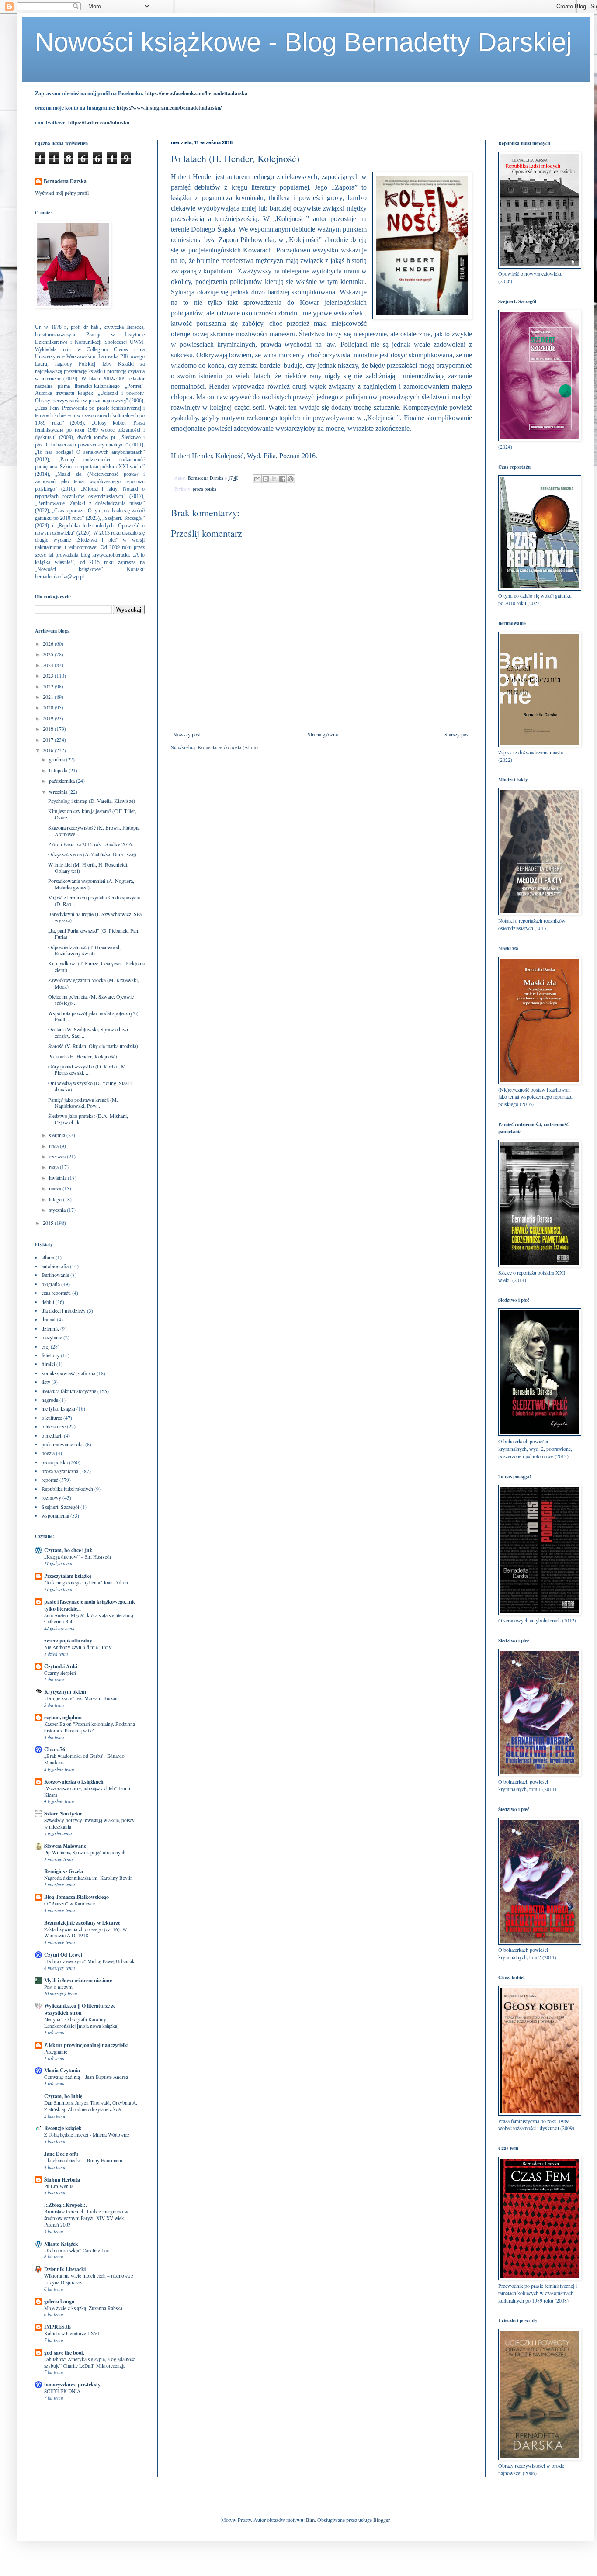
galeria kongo (59, 2301)
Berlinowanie (55, 1275)
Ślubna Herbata (62, 2180)
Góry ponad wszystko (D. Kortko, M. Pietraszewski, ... (88, 1069)
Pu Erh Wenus (59, 2186)
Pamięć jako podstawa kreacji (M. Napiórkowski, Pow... (83, 1103)
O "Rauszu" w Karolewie (69, 1903)
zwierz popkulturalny (68, 1641)
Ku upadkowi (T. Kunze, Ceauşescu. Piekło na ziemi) (96, 966)
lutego (56, 1199)
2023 (49, 675)
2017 (49, 740)
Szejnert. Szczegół (60, 1507)
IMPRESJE (57, 2327)
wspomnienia (55, 1515)
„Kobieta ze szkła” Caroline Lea (76, 2250)
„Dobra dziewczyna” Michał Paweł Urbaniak (89, 1961)
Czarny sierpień (60, 1673)
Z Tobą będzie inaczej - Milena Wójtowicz (87, 2135)
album (48, 1257)
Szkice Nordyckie (63, 1814)
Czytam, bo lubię (63, 2096)
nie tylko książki (58, 1408)
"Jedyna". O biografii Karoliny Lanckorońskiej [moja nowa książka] (82, 2023)
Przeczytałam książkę (68, 1576)
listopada (59, 770)
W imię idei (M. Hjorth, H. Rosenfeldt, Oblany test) (88, 868)
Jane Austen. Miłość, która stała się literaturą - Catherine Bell (90, 1618)
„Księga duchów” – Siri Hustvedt (78, 1557)
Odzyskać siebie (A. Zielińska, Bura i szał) (92, 854)
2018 (49, 729)
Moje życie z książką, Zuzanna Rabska (83, 2308)
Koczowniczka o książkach (74, 1782)
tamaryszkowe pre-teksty (72, 2384)
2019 (49, 718)
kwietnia (58, 1178)
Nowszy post (187, 734)
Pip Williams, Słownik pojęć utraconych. (85, 1852)
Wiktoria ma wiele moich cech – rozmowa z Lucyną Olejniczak (89, 2279)
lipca (54, 1146)
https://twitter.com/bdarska (99, 123)
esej (45, 1346)
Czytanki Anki (61, 1666)
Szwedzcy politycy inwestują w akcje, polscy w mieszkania (89, 1823)
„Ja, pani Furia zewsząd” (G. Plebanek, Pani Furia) (94, 934)
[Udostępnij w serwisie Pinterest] (291, 479)
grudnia (57, 759)
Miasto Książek (61, 2244)
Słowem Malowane (65, 1846)
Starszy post (457, 734)
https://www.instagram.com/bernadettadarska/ (169, 108)
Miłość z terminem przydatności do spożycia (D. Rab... (94, 900)
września (59, 792)
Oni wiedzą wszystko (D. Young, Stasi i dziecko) (90, 1086)
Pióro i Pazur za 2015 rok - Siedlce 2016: (91, 844)
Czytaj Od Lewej (63, 1955)
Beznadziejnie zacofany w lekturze (82, 1923)
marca (56, 1188)
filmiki (48, 1364)
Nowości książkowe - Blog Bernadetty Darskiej (303, 42)
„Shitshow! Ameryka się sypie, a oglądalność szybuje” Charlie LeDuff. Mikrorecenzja (90, 2362)
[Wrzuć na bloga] (266, 479)
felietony (50, 1355)
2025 (49, 654)
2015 (49, 1223)
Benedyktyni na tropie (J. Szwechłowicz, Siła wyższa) (95, 917)
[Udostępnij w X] (274, 479)
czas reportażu (56, 1293)
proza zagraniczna (60, 1471)
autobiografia (55, 1266)
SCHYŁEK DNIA (62, 2391)
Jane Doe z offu (61, 2154)
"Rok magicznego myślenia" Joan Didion (86, 1582)
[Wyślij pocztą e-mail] (257, 479)
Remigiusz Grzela (64, 1871)
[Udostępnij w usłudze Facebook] (282, 479)
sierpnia (58, 1135)
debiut (48, 1302)
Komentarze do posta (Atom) (228, 747)
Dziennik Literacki (65, 2269)
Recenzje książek (63, 2128)
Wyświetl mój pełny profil (62, 193)
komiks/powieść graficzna (68, 1373)
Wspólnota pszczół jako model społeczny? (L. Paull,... (95, 1016)
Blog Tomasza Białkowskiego (76, 1897)
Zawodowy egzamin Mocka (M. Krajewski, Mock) (94, 983)
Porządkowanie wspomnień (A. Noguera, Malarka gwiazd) (91, 884)
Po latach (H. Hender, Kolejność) (83, 1056)
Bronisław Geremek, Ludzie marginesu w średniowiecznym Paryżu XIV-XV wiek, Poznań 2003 (86, 2218)
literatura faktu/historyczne (69, 1391)
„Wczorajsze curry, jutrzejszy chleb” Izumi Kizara (87, 1791)
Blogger (381, 2520)
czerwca (58, 1156)
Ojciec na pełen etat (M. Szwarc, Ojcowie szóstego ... (91, 999)
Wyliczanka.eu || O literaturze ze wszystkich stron (80, 2009)
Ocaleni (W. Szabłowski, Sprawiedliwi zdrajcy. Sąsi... (88, 1032)
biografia (51, 1284)
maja (54, 1167)
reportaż (50, 1480)
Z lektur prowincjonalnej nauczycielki (86, 2045)
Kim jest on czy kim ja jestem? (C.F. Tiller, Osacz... (92, 814)
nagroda (50, 1400)
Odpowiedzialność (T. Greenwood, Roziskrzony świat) (84, 950)
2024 (49, 665)
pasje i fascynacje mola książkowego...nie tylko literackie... (90, 1605)
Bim (310, 2520)
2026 (49, 643)
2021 (49, 697)
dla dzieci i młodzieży (64, 1310)
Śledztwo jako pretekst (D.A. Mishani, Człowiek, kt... (88, 1119)
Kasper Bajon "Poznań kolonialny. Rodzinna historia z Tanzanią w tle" (90, 1727)
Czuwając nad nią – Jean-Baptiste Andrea (86, 2077)
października (62, 781)
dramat (49, 1319)
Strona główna (323, 734)
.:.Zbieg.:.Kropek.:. (66, 2205)
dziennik (50, 1328)
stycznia (58, 1210)
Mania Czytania (62, 2070)
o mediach (52, 1435)
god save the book (64, 2353)
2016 (49, 750)
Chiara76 (55, 1749)
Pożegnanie (56, 2052)
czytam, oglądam (63, 1717)
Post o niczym (58, 1987)
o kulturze (52, 1418)
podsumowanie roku (63, 1444)
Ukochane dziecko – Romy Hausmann (83, 2160)
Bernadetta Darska (65, 181)
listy (46, 1382)
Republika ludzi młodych (67, 1489)
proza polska (205, 489)
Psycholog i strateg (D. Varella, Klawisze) (92, 801)
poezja (48, 1453)
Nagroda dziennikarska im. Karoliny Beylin (89, 1878)
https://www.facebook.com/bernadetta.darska (196, 93)
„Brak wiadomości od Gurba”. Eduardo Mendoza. (84, 1759)
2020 (49, 707)
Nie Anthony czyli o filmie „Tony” (79, 1647)
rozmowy (51, 1497)
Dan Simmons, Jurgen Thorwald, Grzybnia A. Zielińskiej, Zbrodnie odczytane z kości (91, 2106)
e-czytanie (52, 1337)
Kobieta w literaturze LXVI (72, 2333)
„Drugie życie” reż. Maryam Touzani (82, 1698)
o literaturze (54, 1426)
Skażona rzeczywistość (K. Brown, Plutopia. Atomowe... (94, 830)
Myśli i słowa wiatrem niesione (78, 1980)
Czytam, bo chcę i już (68, 1550)
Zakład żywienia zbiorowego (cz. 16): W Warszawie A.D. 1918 (86, 1933)
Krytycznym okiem (65, 1692)
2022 (49, 686)
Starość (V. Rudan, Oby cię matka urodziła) (93, 1046)
